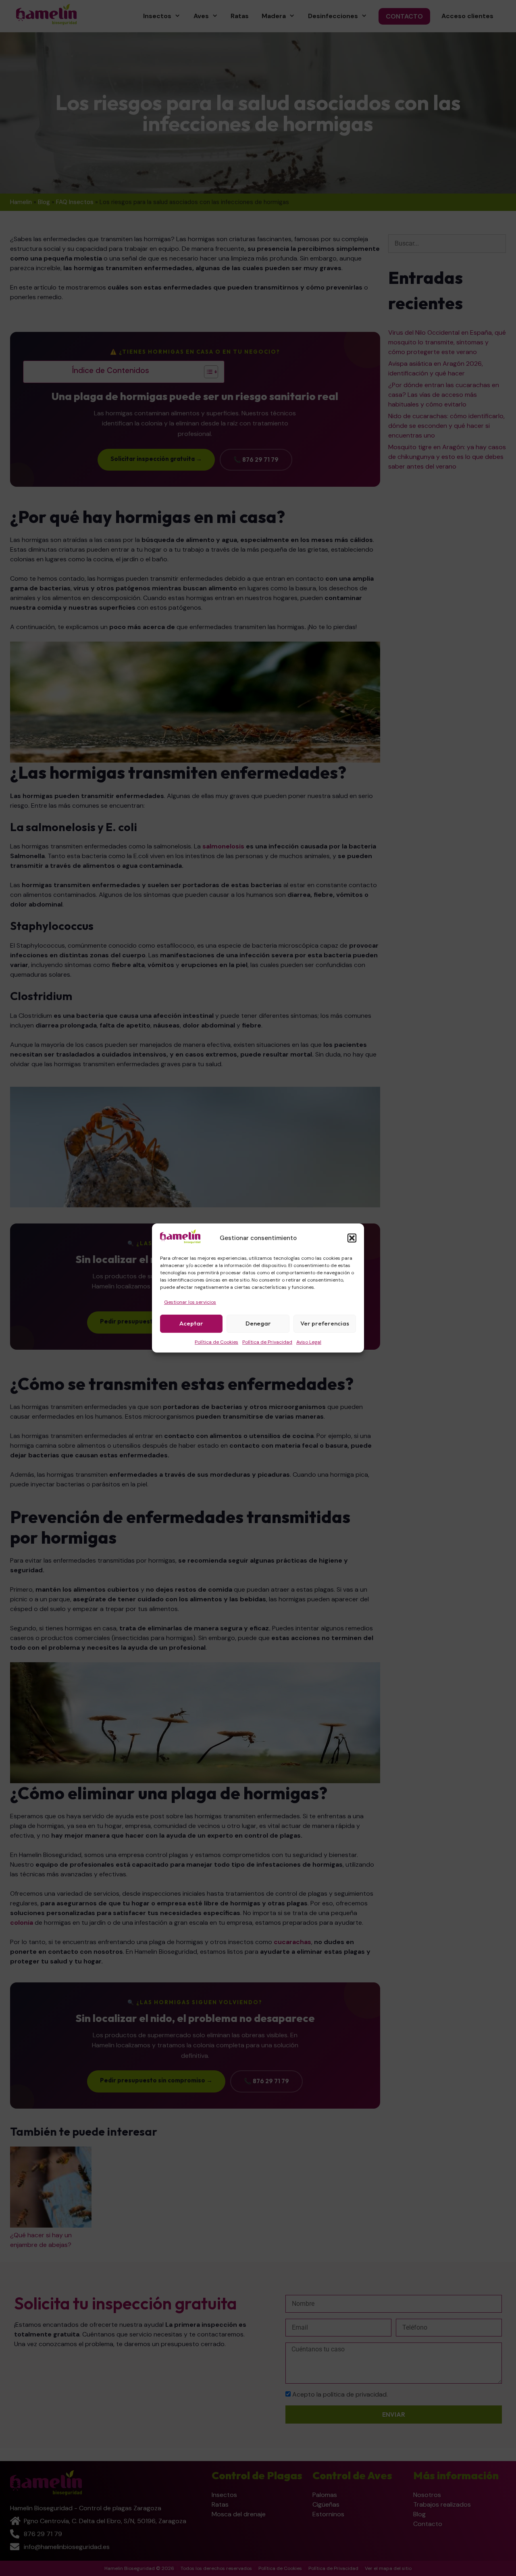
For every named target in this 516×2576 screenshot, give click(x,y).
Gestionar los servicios (190, 1302)
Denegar (258, 1323)
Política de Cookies (216, 1342)
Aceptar (191, 1323)
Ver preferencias (325, 1323)
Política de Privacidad (267, 1342)
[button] (352, 1238)
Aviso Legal (309, 1342)
